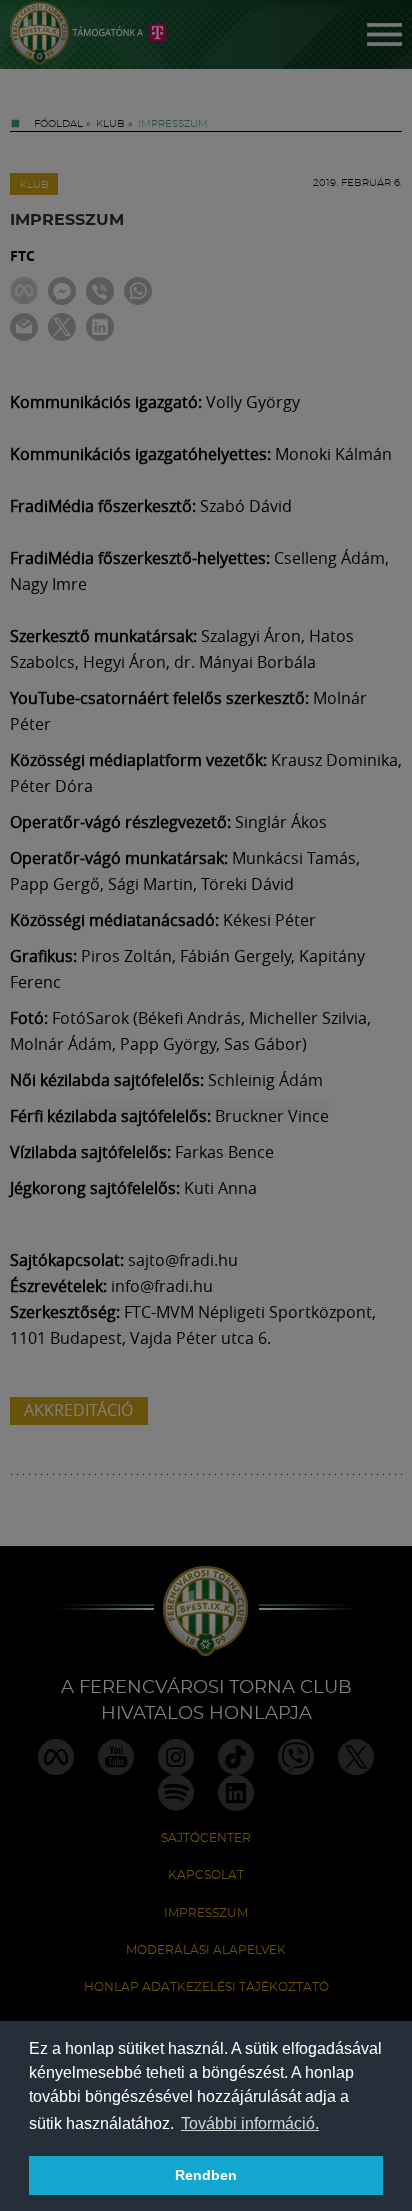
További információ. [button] (250, 2123)
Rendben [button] (206, 2175)
